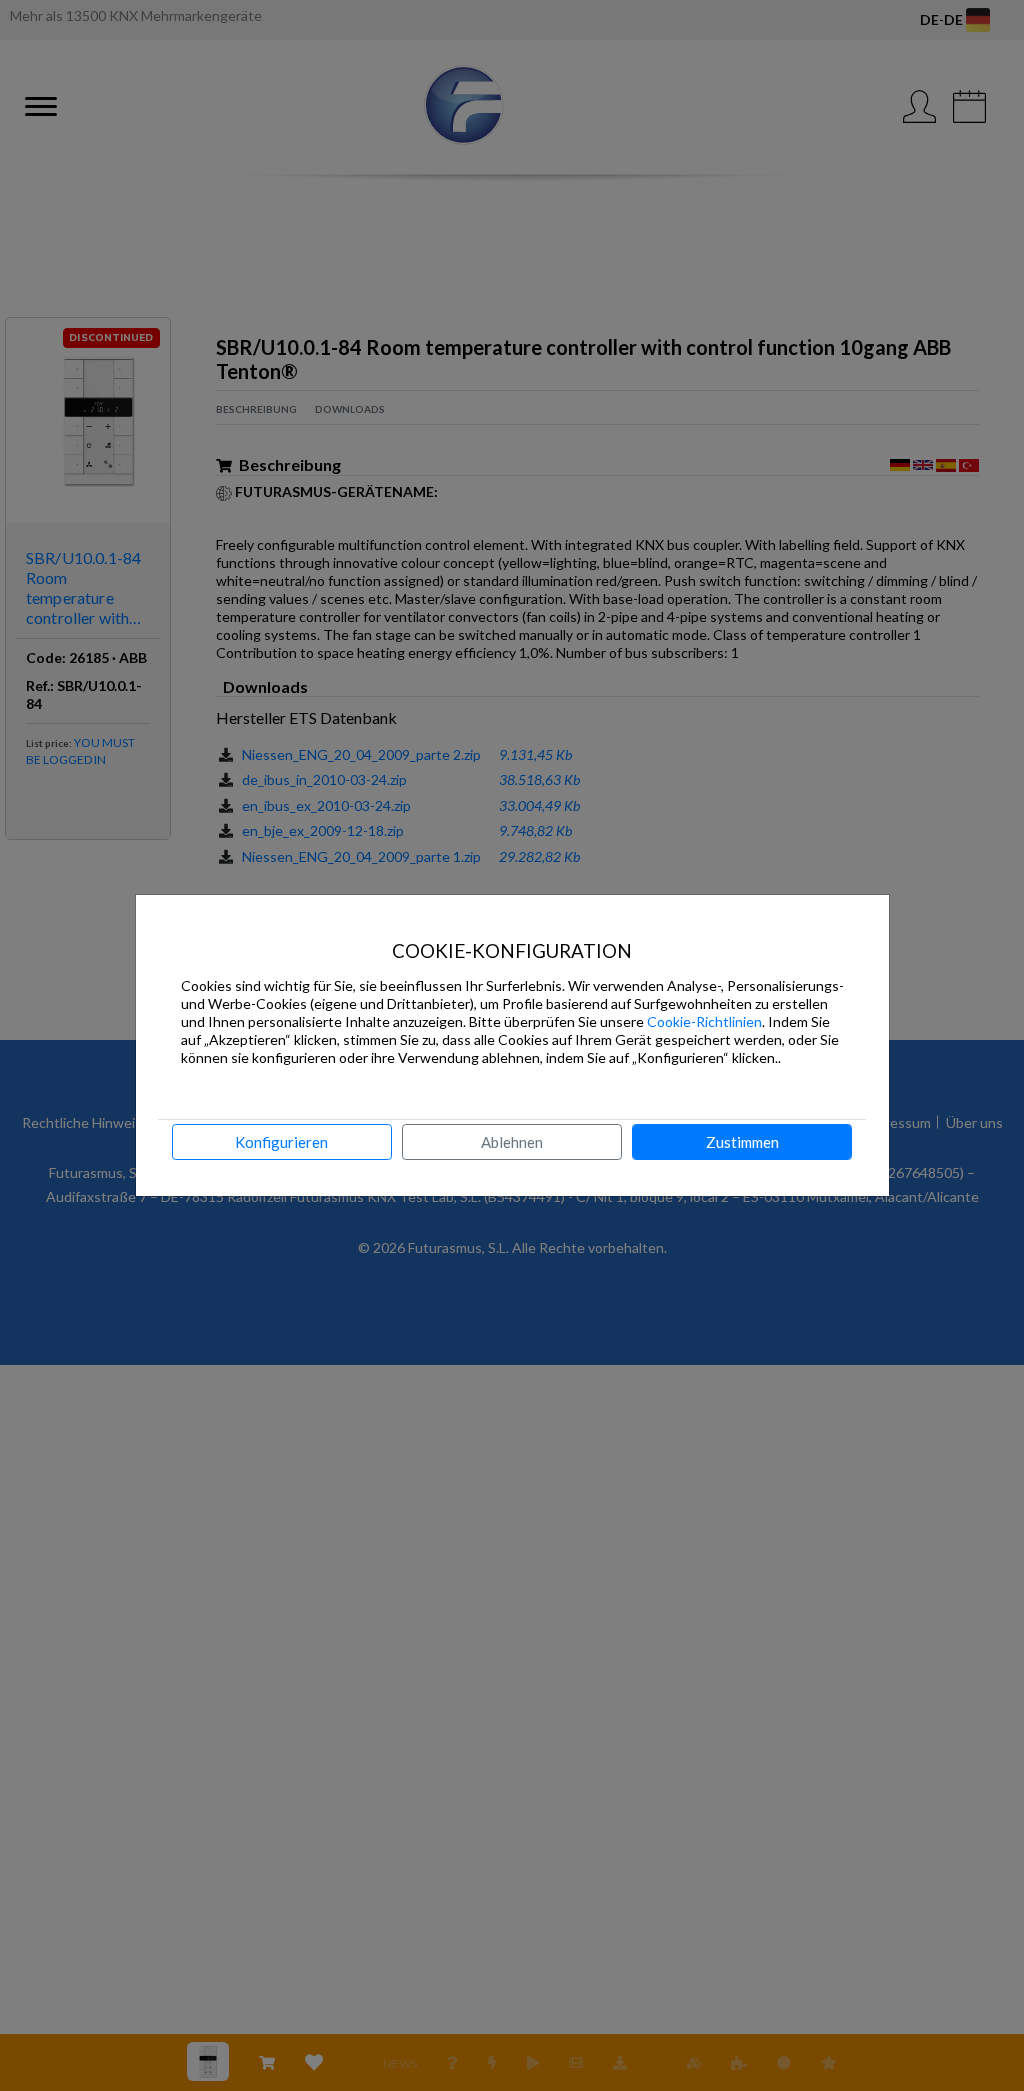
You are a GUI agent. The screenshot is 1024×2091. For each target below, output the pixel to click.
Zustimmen (742, 1142)
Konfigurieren (281, 1142)
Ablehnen (512, 1142)
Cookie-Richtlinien (704, 1021)
